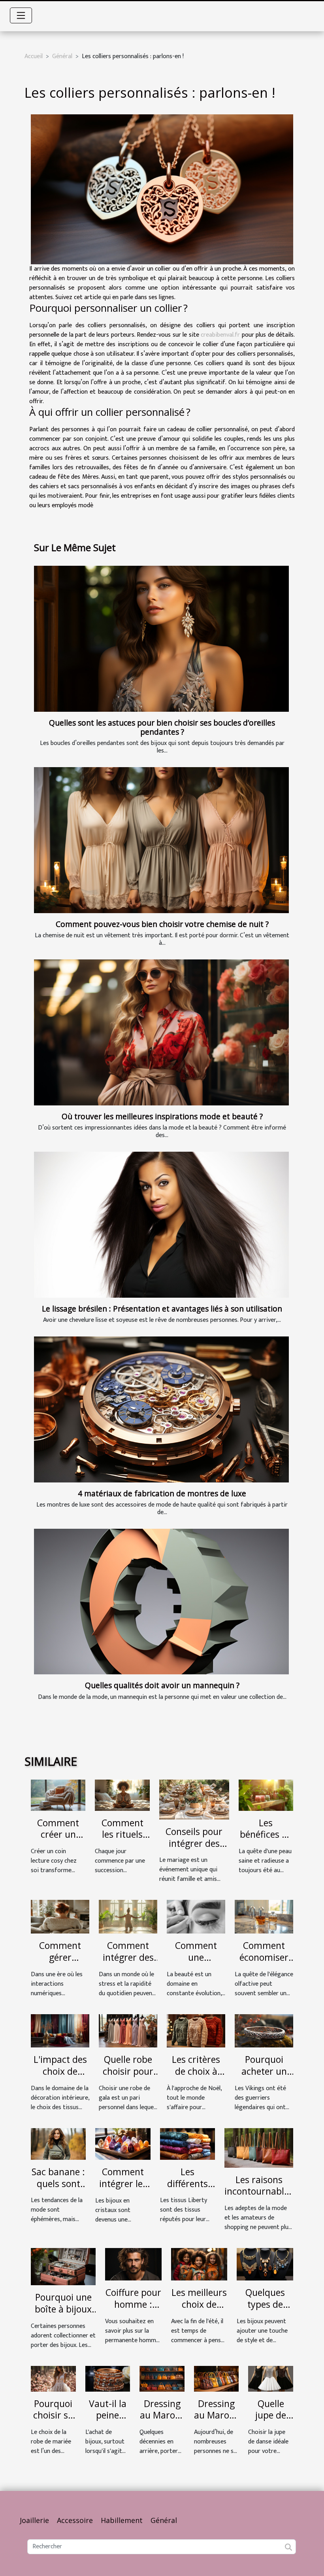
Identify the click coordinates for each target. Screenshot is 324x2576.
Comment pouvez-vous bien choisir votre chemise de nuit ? (162, 924)
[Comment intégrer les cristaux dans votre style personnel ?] (123, 2144)
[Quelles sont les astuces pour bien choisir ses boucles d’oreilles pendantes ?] (161, 639)
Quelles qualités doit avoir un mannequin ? (162, 1685)
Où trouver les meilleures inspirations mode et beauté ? (162, 1116)
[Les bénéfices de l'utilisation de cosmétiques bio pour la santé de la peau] (266, 1795)
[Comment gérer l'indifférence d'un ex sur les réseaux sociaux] (60, 1917)
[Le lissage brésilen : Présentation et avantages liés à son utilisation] (161, 1225)
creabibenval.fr (220, 335)
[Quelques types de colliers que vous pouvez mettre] (265, 2264)
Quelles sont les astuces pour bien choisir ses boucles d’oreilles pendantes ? (162, 727)
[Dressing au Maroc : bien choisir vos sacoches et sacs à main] (162, 2378)
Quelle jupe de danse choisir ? (271, 2421)
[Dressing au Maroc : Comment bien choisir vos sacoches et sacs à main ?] (217, 2378)
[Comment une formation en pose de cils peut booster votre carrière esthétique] (196, 1917)
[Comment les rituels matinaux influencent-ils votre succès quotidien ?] (122, 1795)
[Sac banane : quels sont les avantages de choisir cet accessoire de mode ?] (58, 2144)
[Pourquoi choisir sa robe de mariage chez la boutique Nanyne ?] (53, 2378)
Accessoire (75, 2520)
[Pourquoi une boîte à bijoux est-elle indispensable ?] (63, 2266)
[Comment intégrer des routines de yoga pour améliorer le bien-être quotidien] (128, 1917)
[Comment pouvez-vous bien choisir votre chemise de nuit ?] (161, 840)
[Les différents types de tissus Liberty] (187, 2144)
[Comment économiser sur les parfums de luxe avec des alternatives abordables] (264, 1917)
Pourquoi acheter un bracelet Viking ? (264, 2077)
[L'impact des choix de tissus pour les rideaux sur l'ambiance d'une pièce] (60, 2031)
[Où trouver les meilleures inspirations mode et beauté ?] (161, 1032)
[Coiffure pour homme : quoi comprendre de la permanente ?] (133, 2264)
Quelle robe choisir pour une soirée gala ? (128, 2077)
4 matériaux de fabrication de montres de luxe (162, 1493)
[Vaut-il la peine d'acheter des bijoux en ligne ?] (108, 2378)
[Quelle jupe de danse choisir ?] (271, 2378)
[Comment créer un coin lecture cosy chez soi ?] (58, 1795)
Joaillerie (34, 2520)
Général (62, 56)
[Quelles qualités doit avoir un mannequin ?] (161, 1602)
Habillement (122, 2520)
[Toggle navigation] (21, 15)
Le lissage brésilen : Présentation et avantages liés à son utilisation (162, 1309)
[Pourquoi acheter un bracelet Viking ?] (264, 2031)
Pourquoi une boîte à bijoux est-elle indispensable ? (63, 2315)
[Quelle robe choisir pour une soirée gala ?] (128, 2031)
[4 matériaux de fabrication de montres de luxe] (161, 1409)
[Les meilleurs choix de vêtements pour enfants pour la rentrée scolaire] (199, 2264)
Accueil (34, 56)
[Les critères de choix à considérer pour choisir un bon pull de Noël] (196, 2031)
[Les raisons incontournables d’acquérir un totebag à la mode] (259, 2148)
